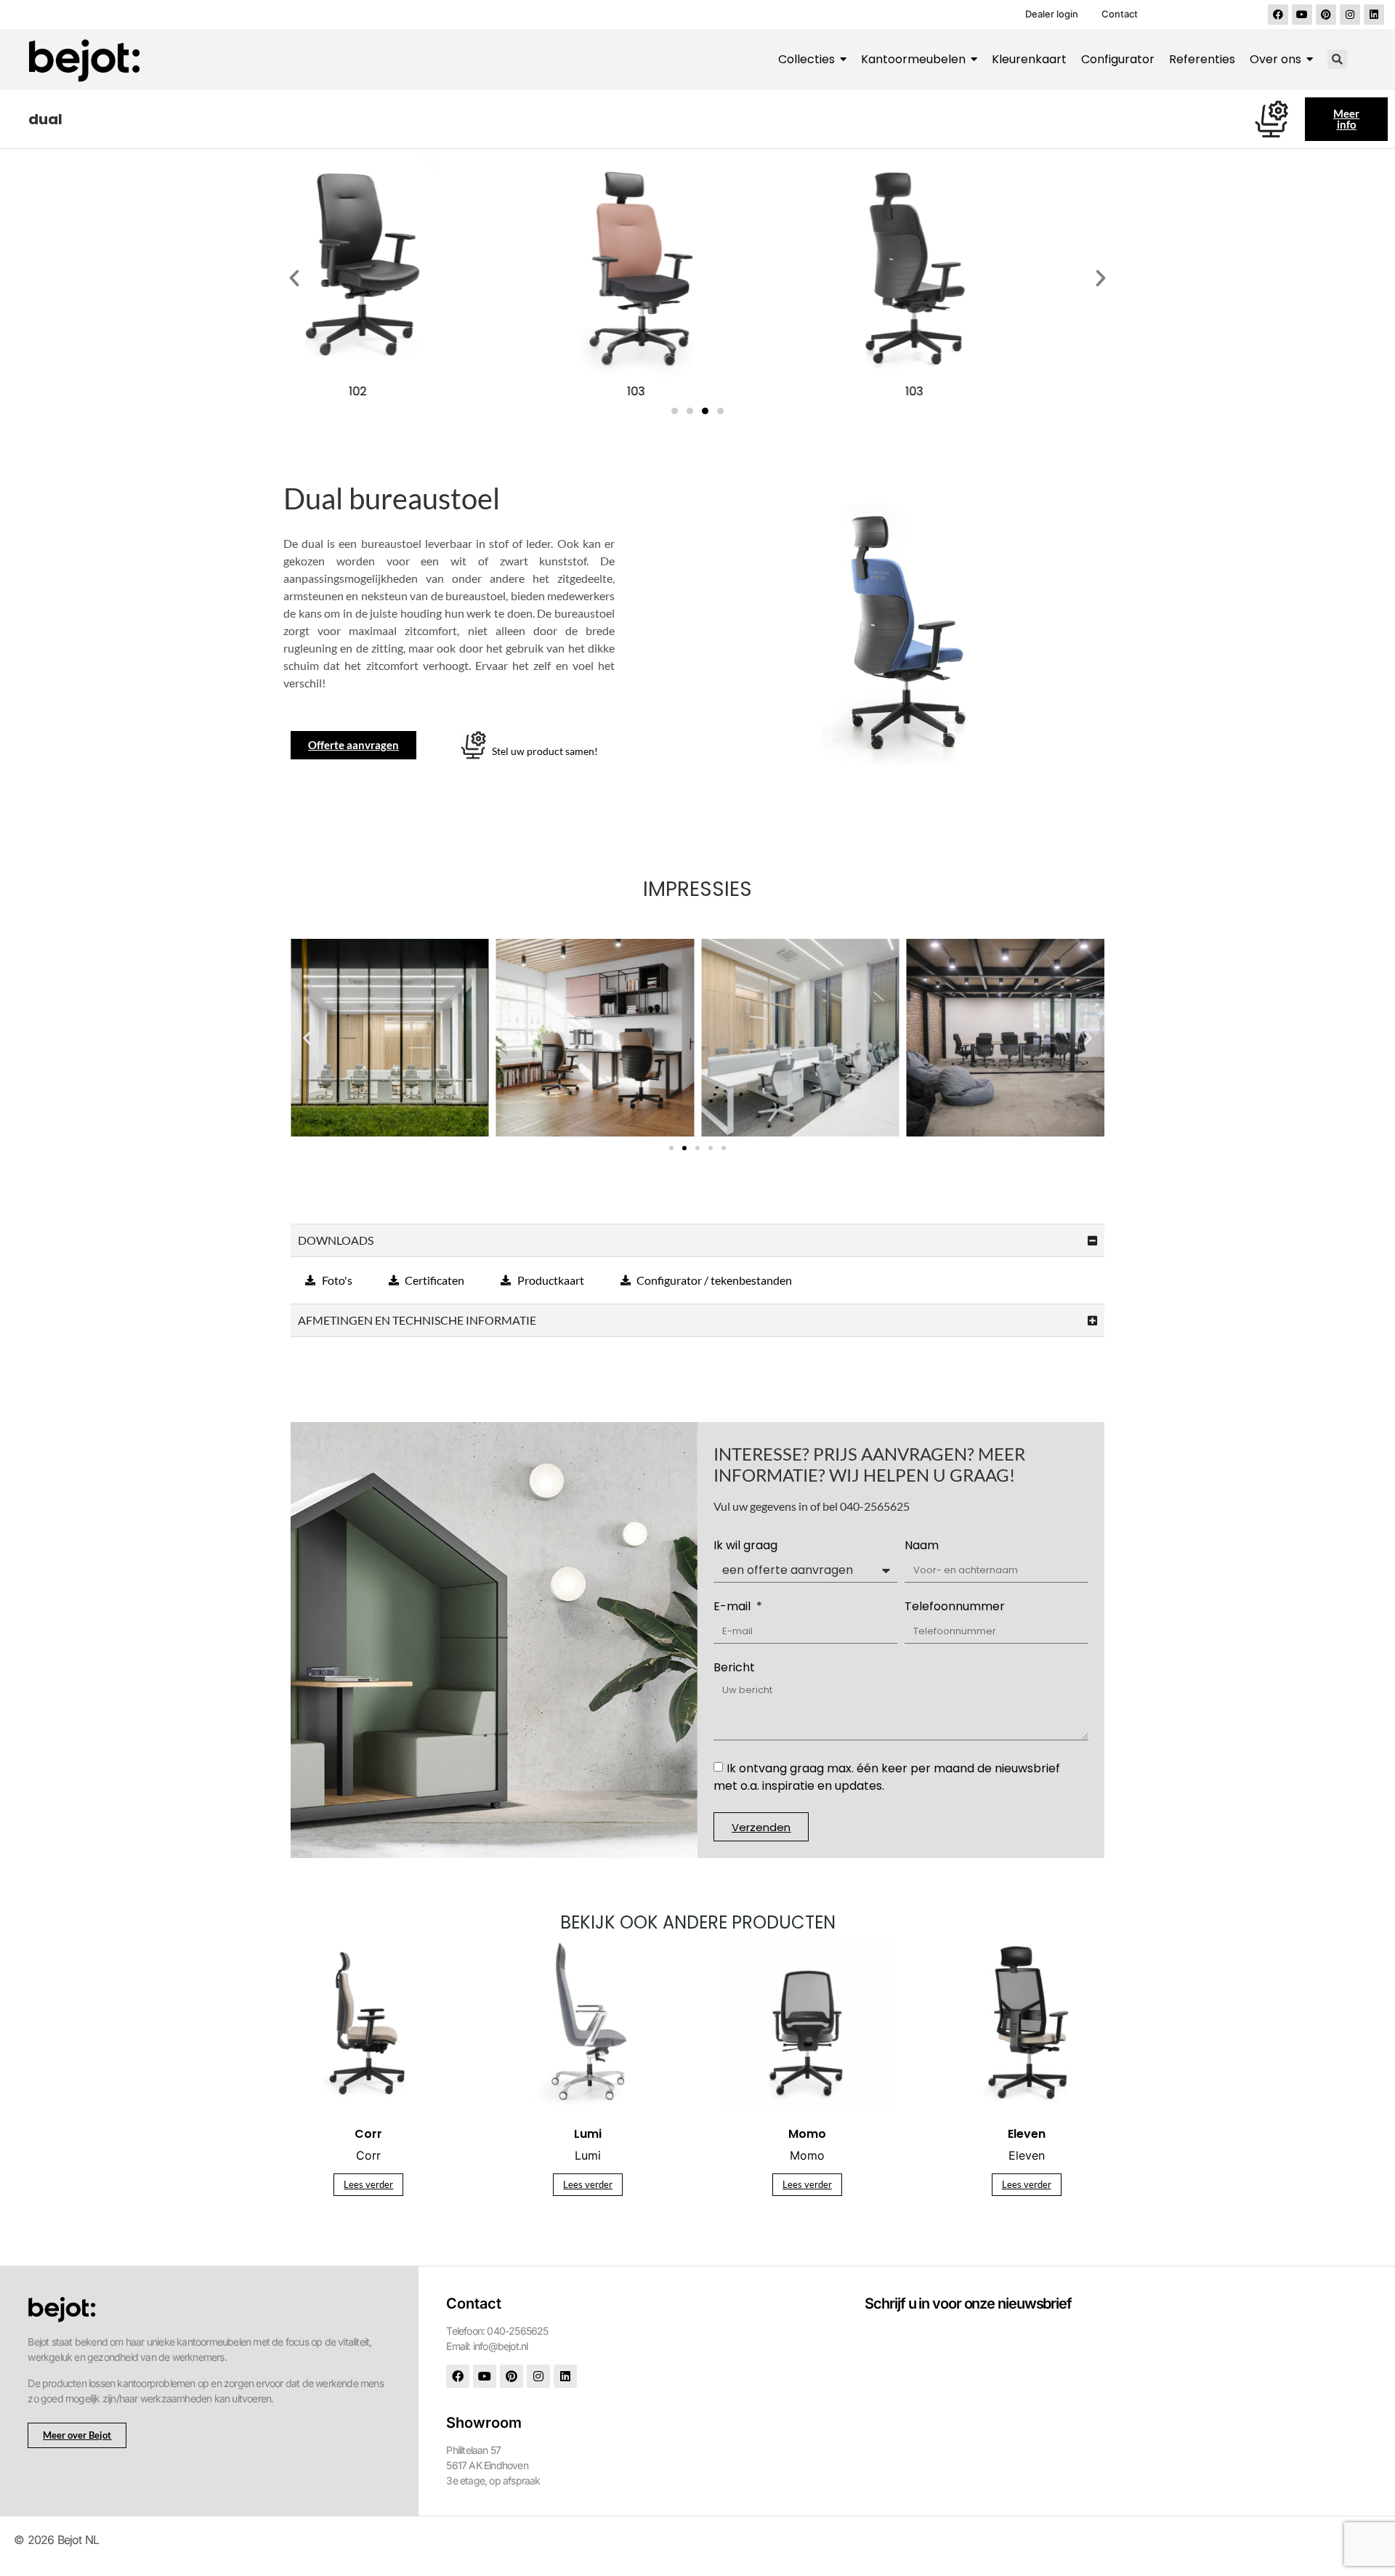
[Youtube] (1302, 15)
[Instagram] (1350, 15)
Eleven (1027, 2155)
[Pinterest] (1326, 15)
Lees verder (368, 2184)
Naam (922, 1547)
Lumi (588, 2155)
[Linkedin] (1374, 15)
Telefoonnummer (955, 1608)
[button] (1337, 59)
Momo (807, 2155)
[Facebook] (1278, 15)
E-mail (733, 1608)
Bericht (734, 1669)
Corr (368, 2155)
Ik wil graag (745, 1547)
